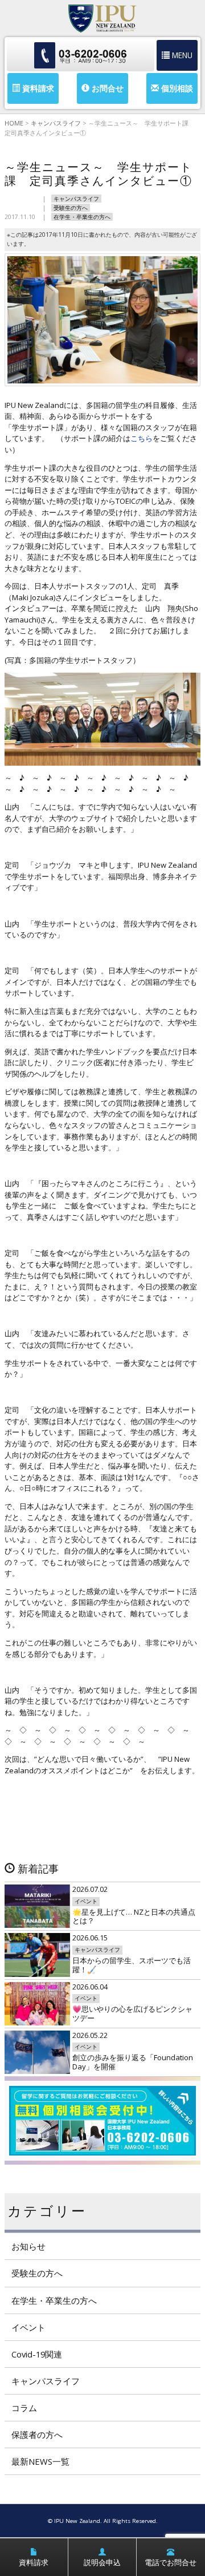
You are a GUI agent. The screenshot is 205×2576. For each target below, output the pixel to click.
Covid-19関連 (37, 2354)
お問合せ (106, 88)
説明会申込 (102, 2562)
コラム (24, 2408)
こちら (142, 438)
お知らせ (28, 2246)
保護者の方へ (37, 2435)
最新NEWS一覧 (40, 2461)
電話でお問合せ (171, 2562)
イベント (28, 2327)
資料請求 (37, 88)
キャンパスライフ (76, 199)
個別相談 (176, 88)
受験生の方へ (71, 208)
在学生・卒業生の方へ (82, 217)
